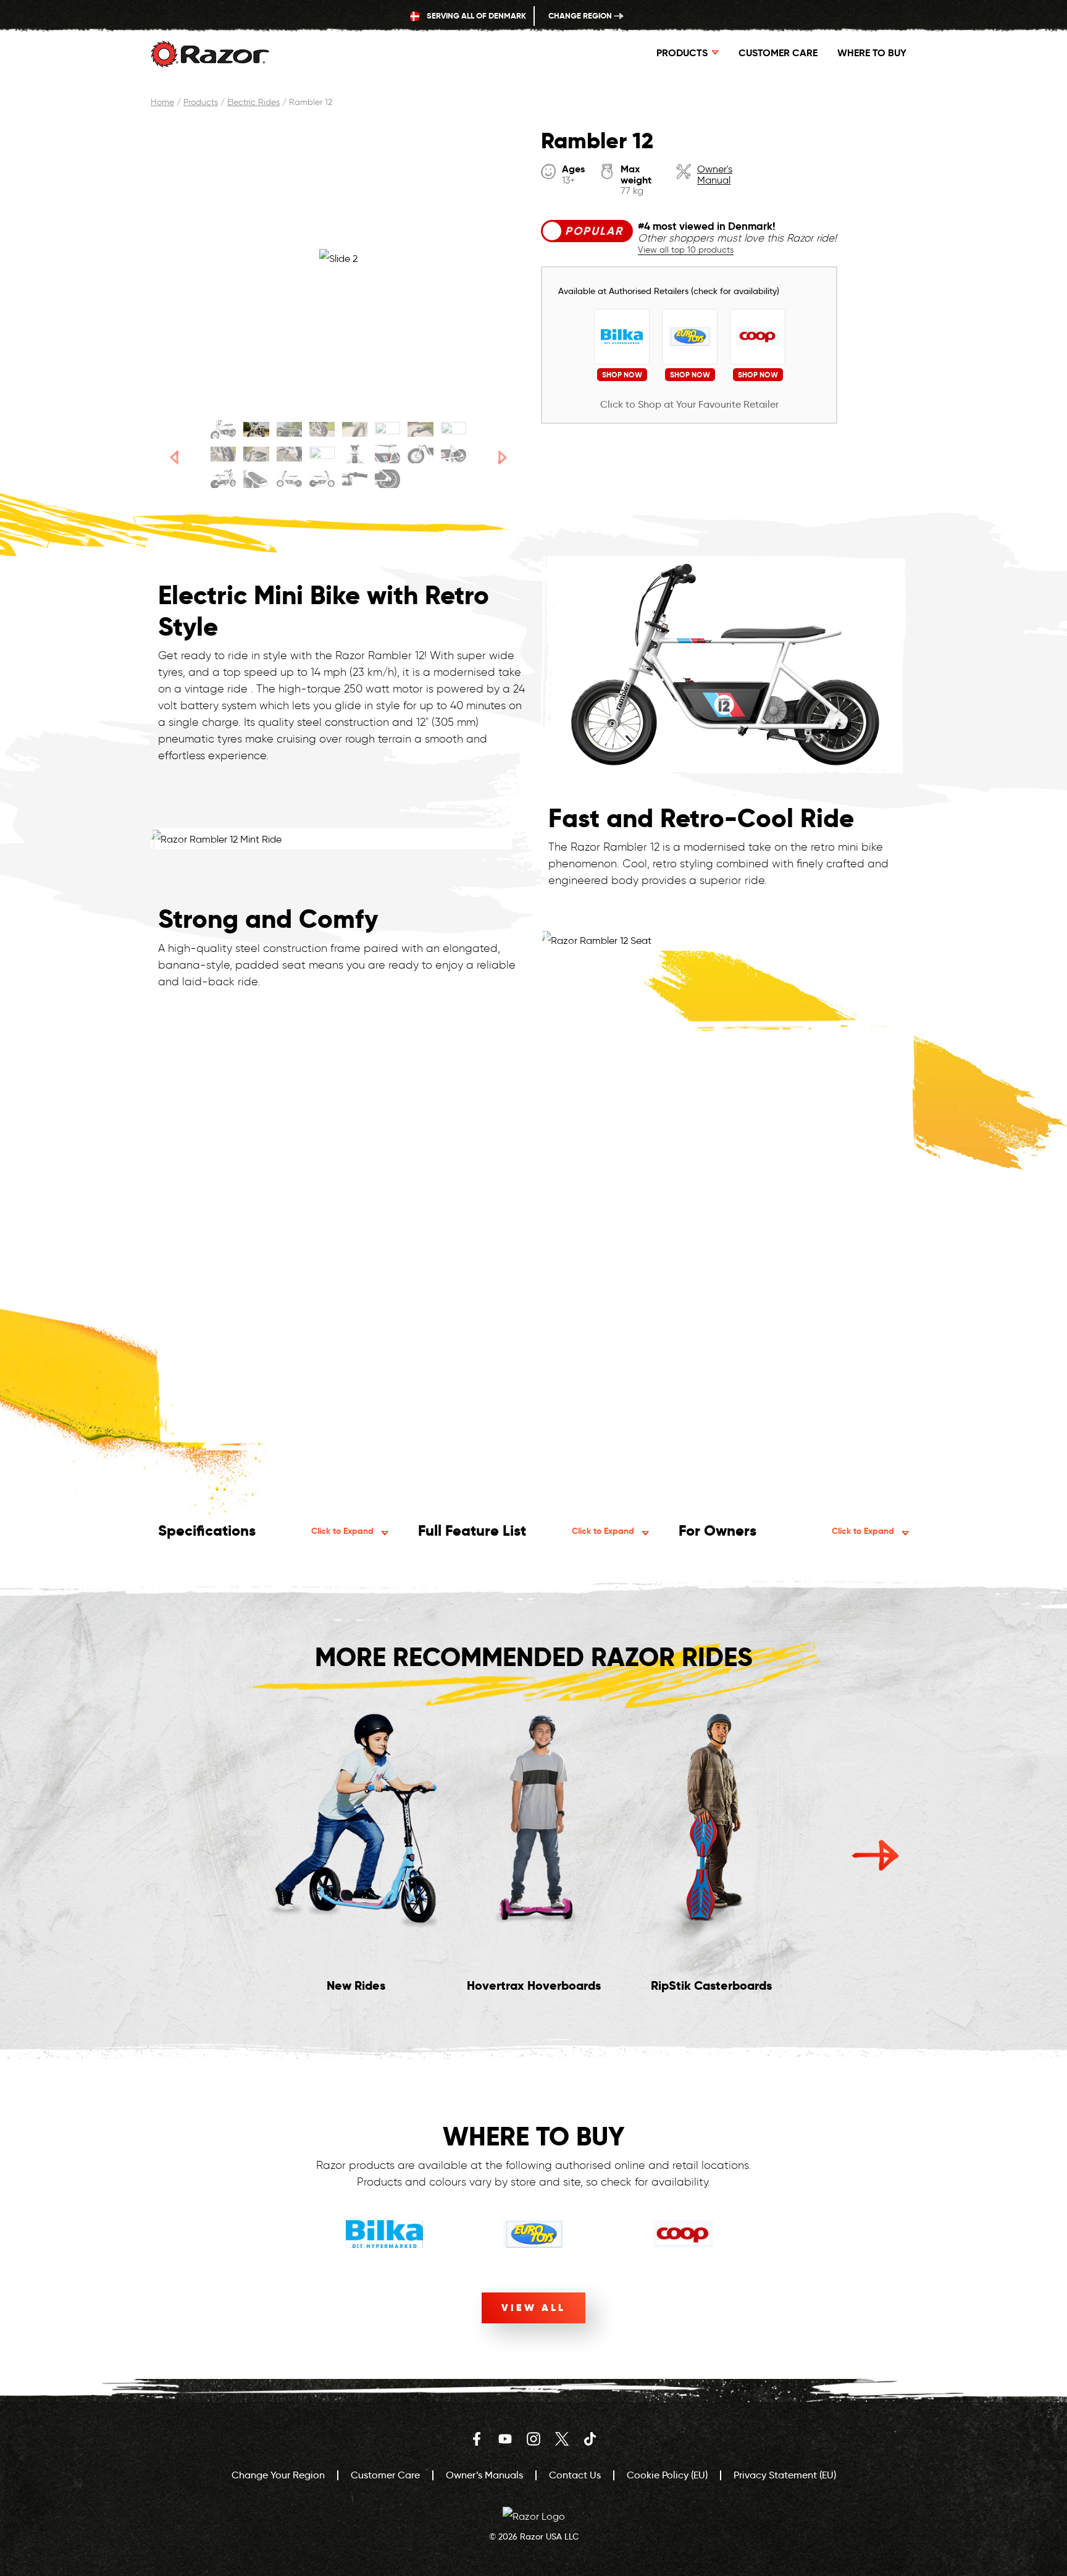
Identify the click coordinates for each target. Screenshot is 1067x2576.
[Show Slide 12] (322, 454)
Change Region (581, 16)
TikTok (590, 2439)
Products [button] (682, 53)
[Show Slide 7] (420, 429)
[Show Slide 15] (420, 454)
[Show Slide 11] (289, 454)
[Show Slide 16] (454, 454)
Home (162, 102)
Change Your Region (278, 2475)
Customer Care (778, 53)
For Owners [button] (786, 1530)
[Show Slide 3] (289, 429)
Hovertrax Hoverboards (534, 1985)
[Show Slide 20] (322, 479)
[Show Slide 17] (223, 479)
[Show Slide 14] (387, 454)
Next (875, 1855)
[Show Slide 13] (355, 454)
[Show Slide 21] (355, 479)
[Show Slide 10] (256, 454)
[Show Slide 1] (223, 429)
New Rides (356, 1985)
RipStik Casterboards (711, 1985)
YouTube (505, 2439)
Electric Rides (253, 102)
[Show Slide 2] (256, 429)
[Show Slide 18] (256, 479)
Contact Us (575, 2475)
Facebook (477, 2439)
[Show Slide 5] (355, 429)
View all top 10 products (686, 250)
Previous (192, 1855)
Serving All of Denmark (475, 16)
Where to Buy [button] (872, 53)
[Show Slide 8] (454, 429)
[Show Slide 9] (223, 454)
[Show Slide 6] (387, 429)
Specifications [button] (266, 1530)
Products (201, 102)
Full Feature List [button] (526, 1530)
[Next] (503, 457)
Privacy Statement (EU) (785, 2475)
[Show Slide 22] (387, 479)
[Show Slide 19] (289, 479)
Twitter (562, 2439)
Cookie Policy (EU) (667, 2475)
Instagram (533, 2439)
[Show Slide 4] (322, 429)
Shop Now (622, 375)
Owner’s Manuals (484, 2475)
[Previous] (174, 457)
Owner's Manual (715, 175)
